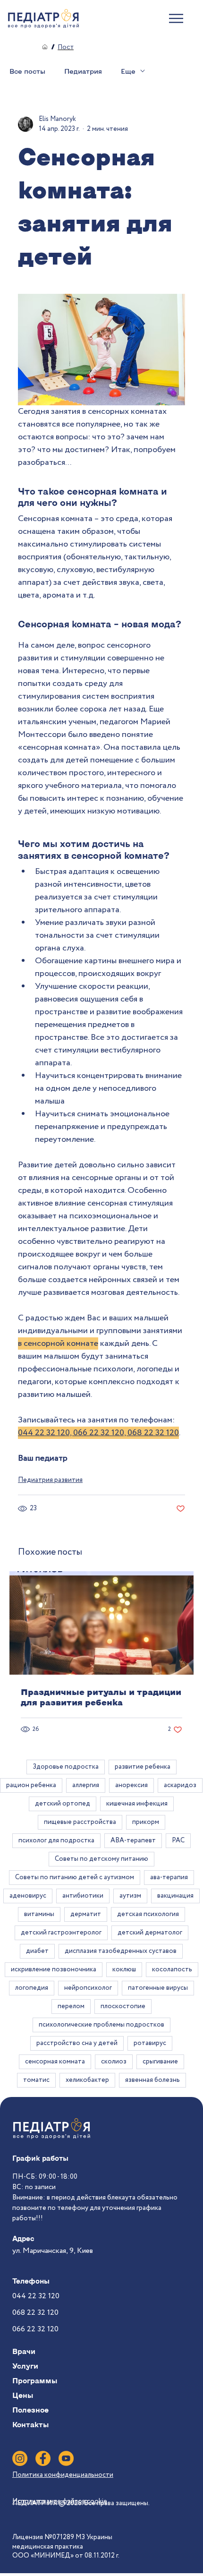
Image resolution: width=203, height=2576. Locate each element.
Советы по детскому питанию (101, 1859)
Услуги (25, 2366)
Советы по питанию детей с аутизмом (75, 1877)
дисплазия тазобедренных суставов (121, 1951)
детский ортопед (63, 1804)
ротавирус (150, 2043)
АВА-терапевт (133, 1840)
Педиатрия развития (50, 1480)
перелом (71, 2006)
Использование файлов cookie (60, 2501)
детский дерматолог (150, 1933)
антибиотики (83, 1896)
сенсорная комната (55, 2062)
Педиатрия (83, 71)
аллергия (86, 1785)
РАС (178, 1840)
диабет (37, 1951)
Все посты (27, 71)
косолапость (172, 1969)
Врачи (24, 2351)
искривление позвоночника (54, 1969)
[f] (43, 2458)
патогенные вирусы (158, 1988)
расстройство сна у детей (77, 2043)
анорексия (131, 1785)
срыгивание (160, 2062)
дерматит (86, 1914)
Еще (128, 71)
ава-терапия (169, 1877)
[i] (20, 2458)
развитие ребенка (143, 1767)
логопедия (32, 1988)
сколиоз (114, 2062)
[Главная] (45, 47)
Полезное (30, 2410)
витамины (39, 1914)
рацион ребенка (31, 1785)
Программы (35, 2380)
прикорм (146, 1822)
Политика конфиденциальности (63, 2475)
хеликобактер (87, 2080)
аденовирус (28, 1896)
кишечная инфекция (137, 1804)
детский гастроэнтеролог (61, 1933)
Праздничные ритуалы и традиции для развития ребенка (101, 1697)
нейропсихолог (88, 1988)
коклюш (124, 1969)
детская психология (148, 1914)
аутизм (130, 1896)
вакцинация (175, 1896)
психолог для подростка (56, 1840)
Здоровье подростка (66, 1767)
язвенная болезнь (152, 2080)
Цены (23, 2395)
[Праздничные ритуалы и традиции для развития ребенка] (101, 1623)
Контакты (30, 2424)
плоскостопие (123, 2006)
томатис (36, 2080)
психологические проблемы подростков (101, 2025)
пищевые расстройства (80, 1822)
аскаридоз (180, 1785)
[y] (66, 2458)
